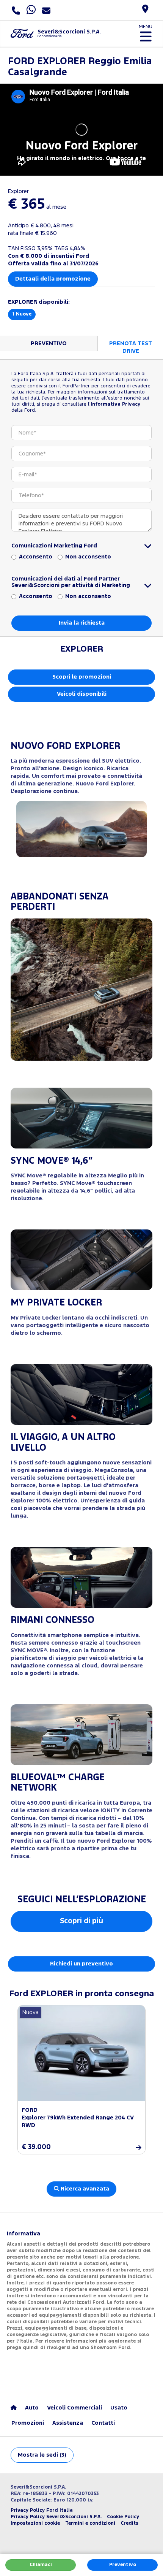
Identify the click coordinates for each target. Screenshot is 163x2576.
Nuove (22, 314)
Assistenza (68, 2423)
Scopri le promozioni (82, 677)
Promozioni (28, 2423)
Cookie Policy (123, 2517)
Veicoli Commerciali (74, 2408)
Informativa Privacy (115, 404)
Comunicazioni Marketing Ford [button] (54, 546)
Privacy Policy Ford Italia (42, 2510)
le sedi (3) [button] (42, 2455)
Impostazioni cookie (35, 2523)
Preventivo (123, 2565)
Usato (119, 2408)
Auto (32, 2408)
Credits (129, 2523)
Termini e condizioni (90, 2523)
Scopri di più (81, 1921)
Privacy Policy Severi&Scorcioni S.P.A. (56, 2517)
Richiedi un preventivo (81, 1964)
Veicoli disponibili (82, 694)
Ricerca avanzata (84, 2189)
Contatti (103, 2423)
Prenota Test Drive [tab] (131, 347)
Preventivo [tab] (49, 343)
